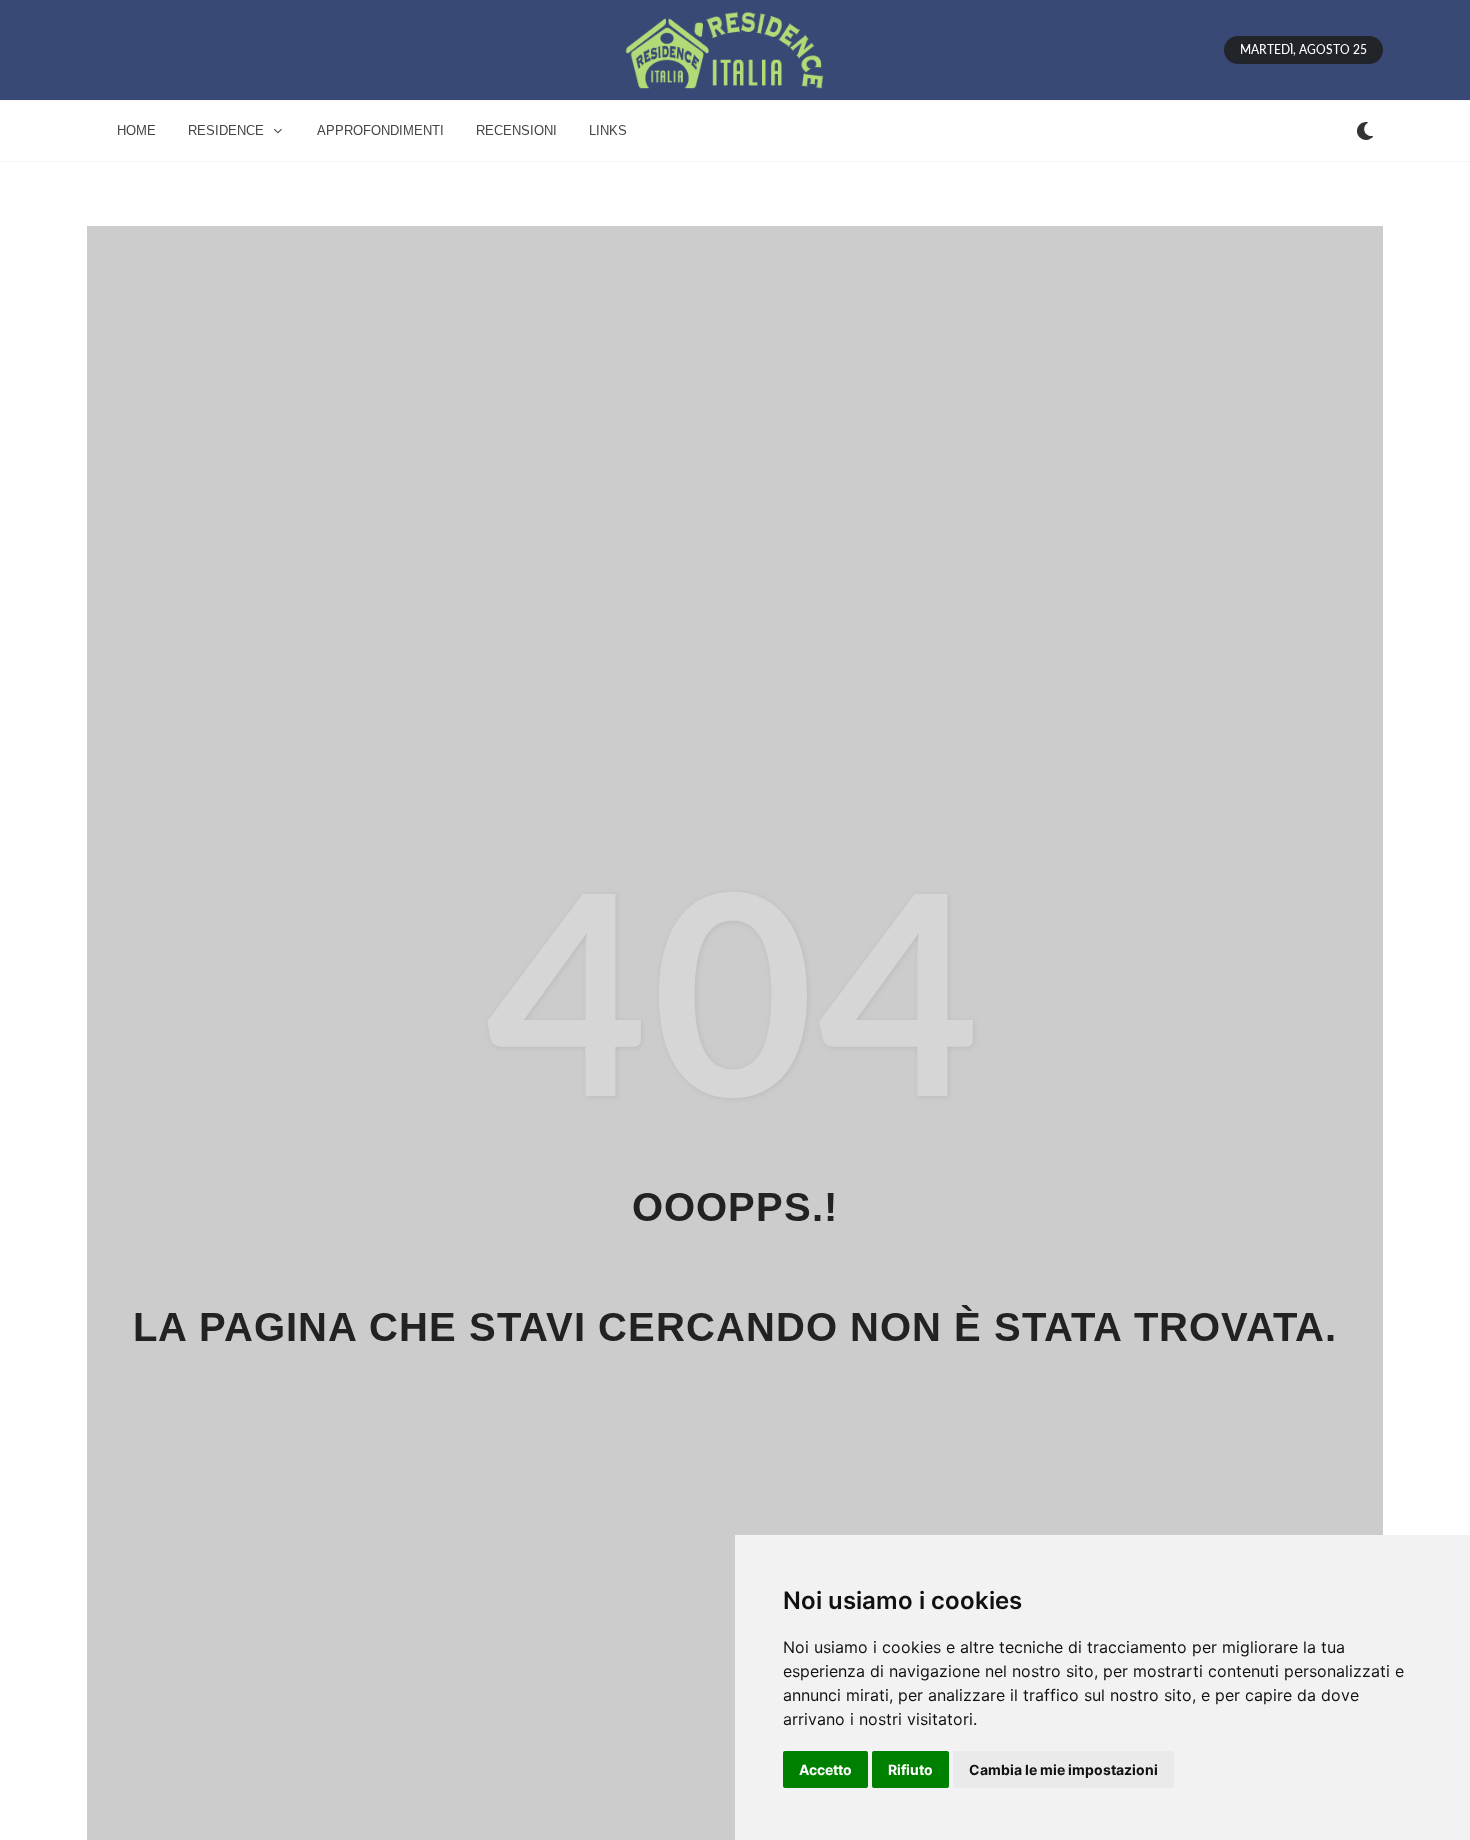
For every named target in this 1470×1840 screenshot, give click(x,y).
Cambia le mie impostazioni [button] (1063, 1769)
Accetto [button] (825, 1769)
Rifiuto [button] (910, 1769)
